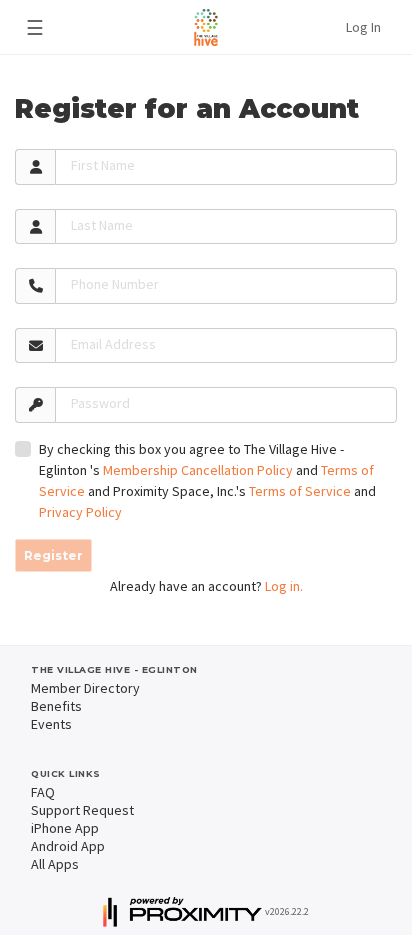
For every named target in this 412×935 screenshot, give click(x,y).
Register (53, 555)
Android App (68, 846)
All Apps (55, 864)
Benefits (56, 706)
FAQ (43, 792)
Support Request (82, 810)
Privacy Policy (80, 512)
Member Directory (85, 688)
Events (51, 724)
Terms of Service (300, 491)
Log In (363, 27)
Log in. (284, 586)
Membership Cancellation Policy (198, 470)
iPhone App (65, 828)
